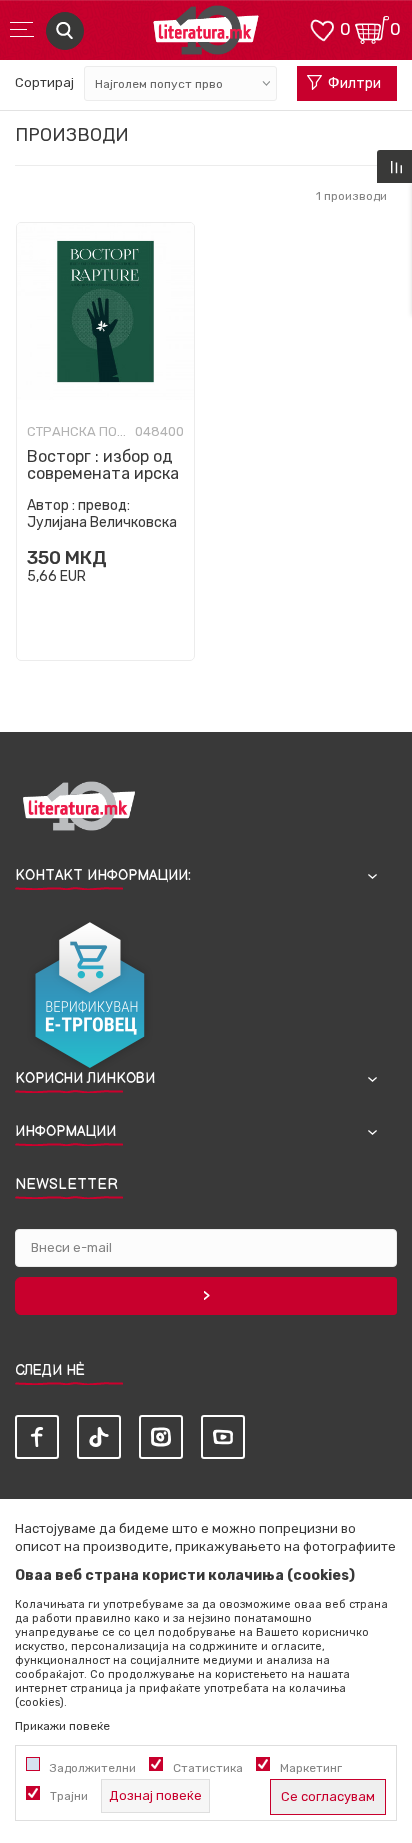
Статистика (208, 1768)
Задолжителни (93, 1768)
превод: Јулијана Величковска (102, 514)
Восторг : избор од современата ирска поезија (103, 473)
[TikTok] (99, 1437)
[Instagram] (161, 1437)
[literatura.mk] (206, 35)
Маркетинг (311, 1768)
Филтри (354, 83)
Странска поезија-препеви (77, 432)
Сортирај (44, 82)
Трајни (69, 1796)
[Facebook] (37, 1437)
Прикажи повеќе (62, 1726)
